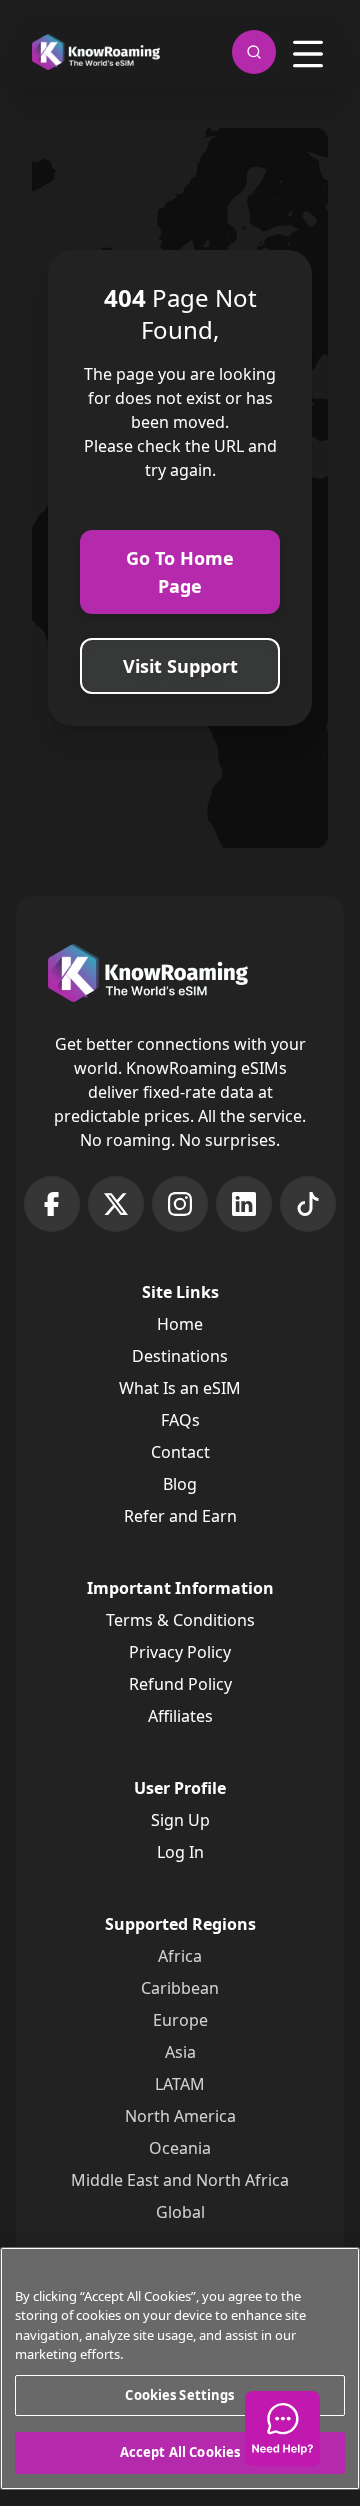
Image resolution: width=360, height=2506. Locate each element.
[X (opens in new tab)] (116, 1204)
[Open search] (254, 52)
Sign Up (180, 1820)
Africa (180, 1956)
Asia (180, 2052)
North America (180, 2116)
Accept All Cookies (180, 2452)
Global (180, 2212)
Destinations (180, 1356)
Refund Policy (180, 1684)
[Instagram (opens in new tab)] (180, 1204)
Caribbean (180, 1988)
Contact (180, 1452)
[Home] (96, 52)
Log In (180, 1852)
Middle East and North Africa (180, 2180)
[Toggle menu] (308, 54)
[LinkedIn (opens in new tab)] (244, 1204)
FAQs (180, 1420)
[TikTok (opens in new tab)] (308, 1204)
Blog (180, 1484)
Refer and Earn (180, 1516)
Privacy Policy (180, 1652)
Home (180, 1324)
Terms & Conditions (180, 1620)
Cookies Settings (179, 2395)
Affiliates (180, 1716)
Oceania (180, 2148)
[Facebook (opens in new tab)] (52, 1204)
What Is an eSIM (180, 1388)
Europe (180, 2020)
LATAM (180, 2084)
